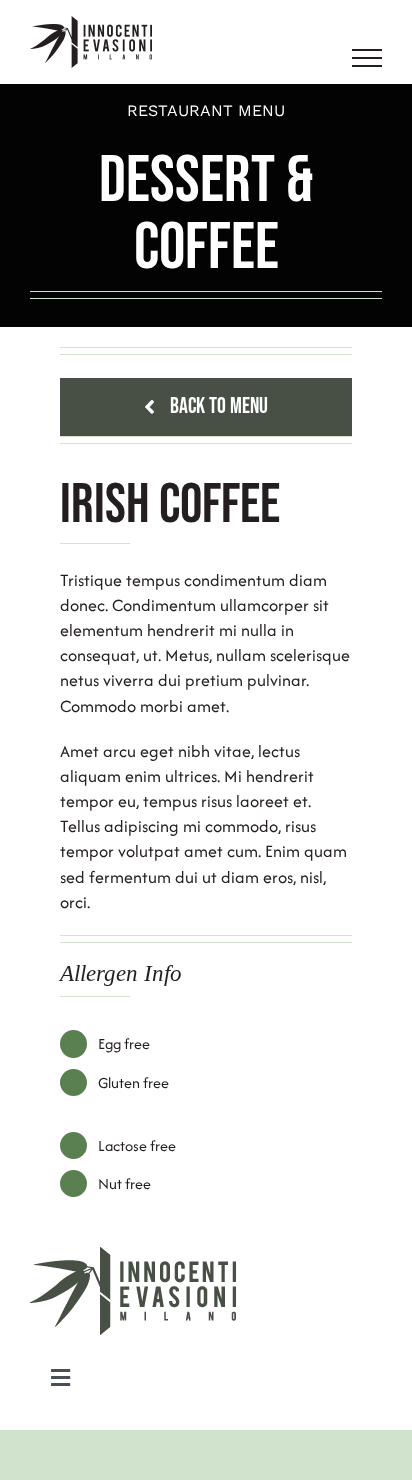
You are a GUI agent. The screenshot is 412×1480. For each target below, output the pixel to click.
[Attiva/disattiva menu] (367, 58)
